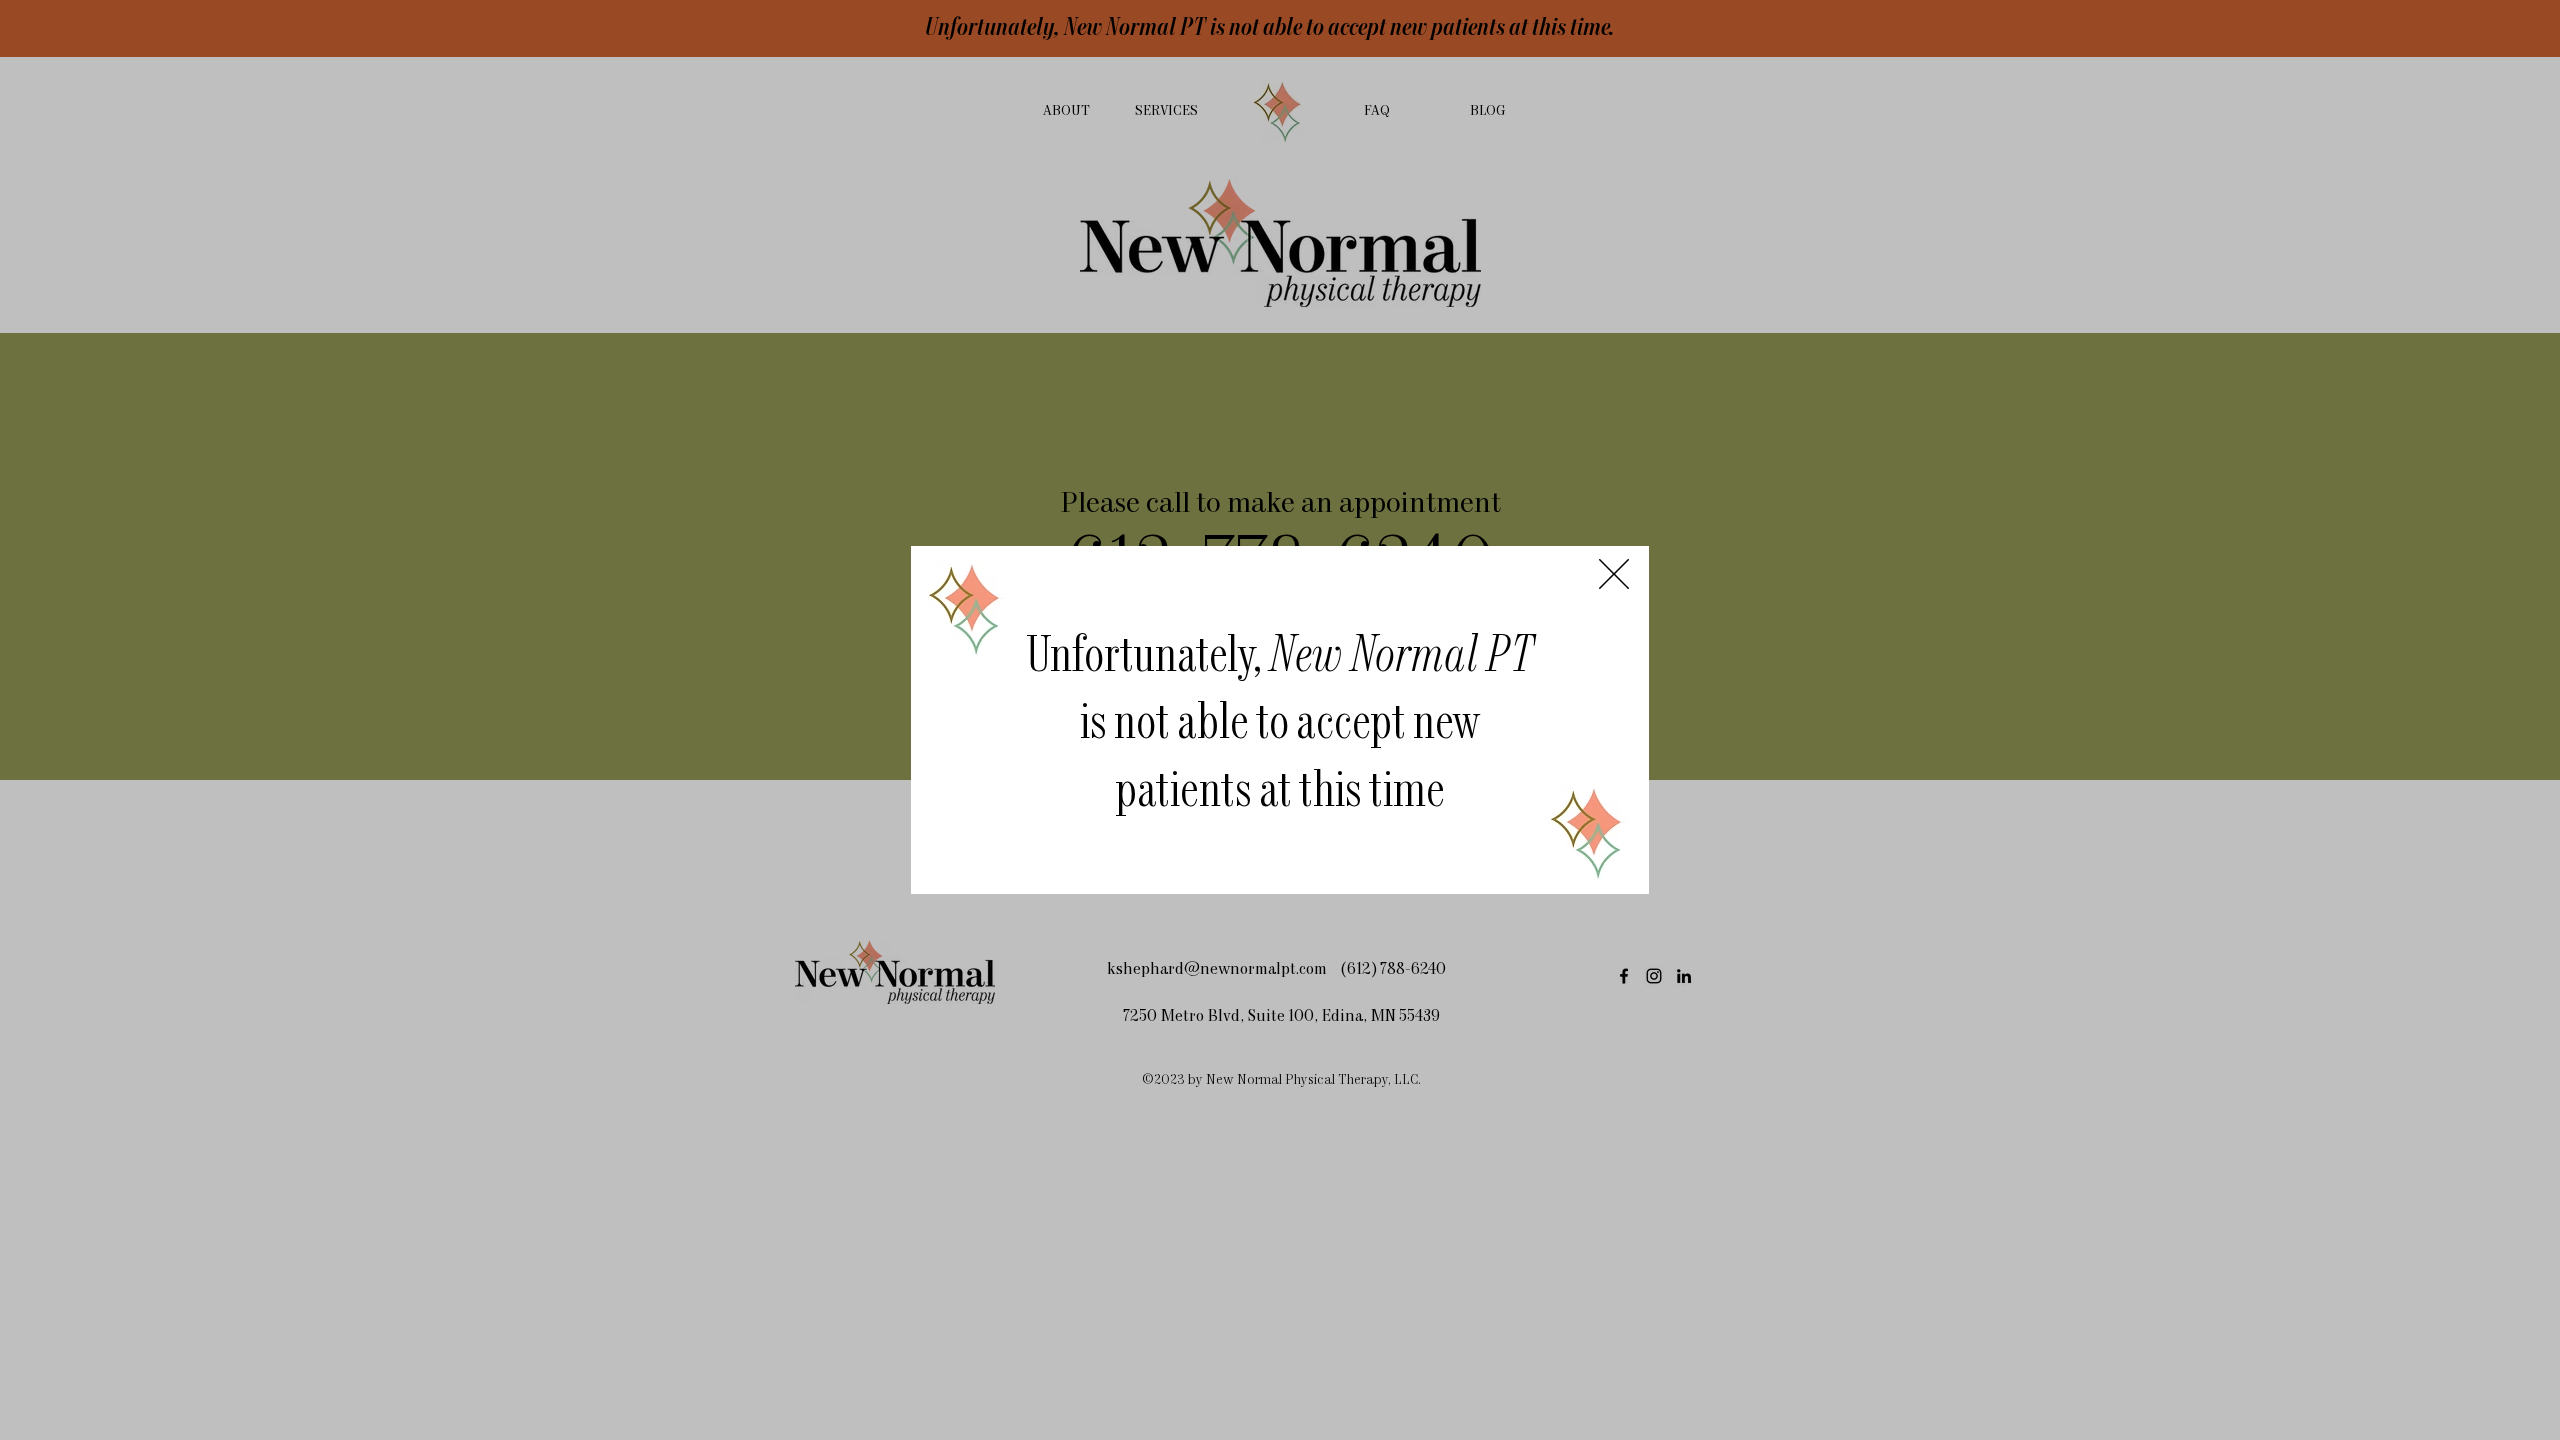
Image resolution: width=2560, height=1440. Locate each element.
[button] (1614, 574)
